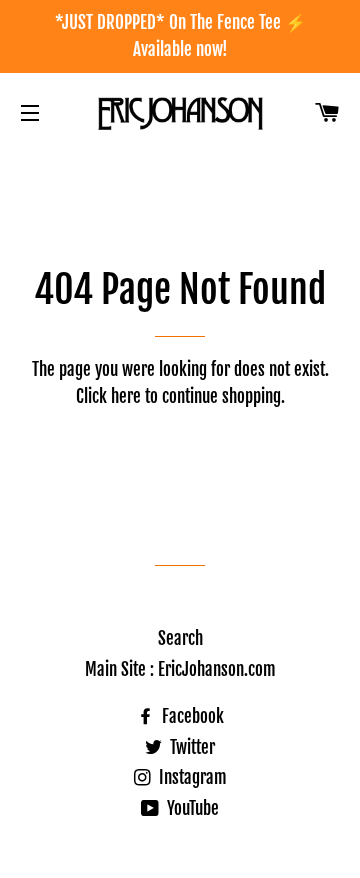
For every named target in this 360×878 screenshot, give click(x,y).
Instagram (191, 777)
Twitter (190, 747)
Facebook (191, 716)
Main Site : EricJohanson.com (180, 669)
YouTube (191, 808)
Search (180, 638)
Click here (108, 396)
